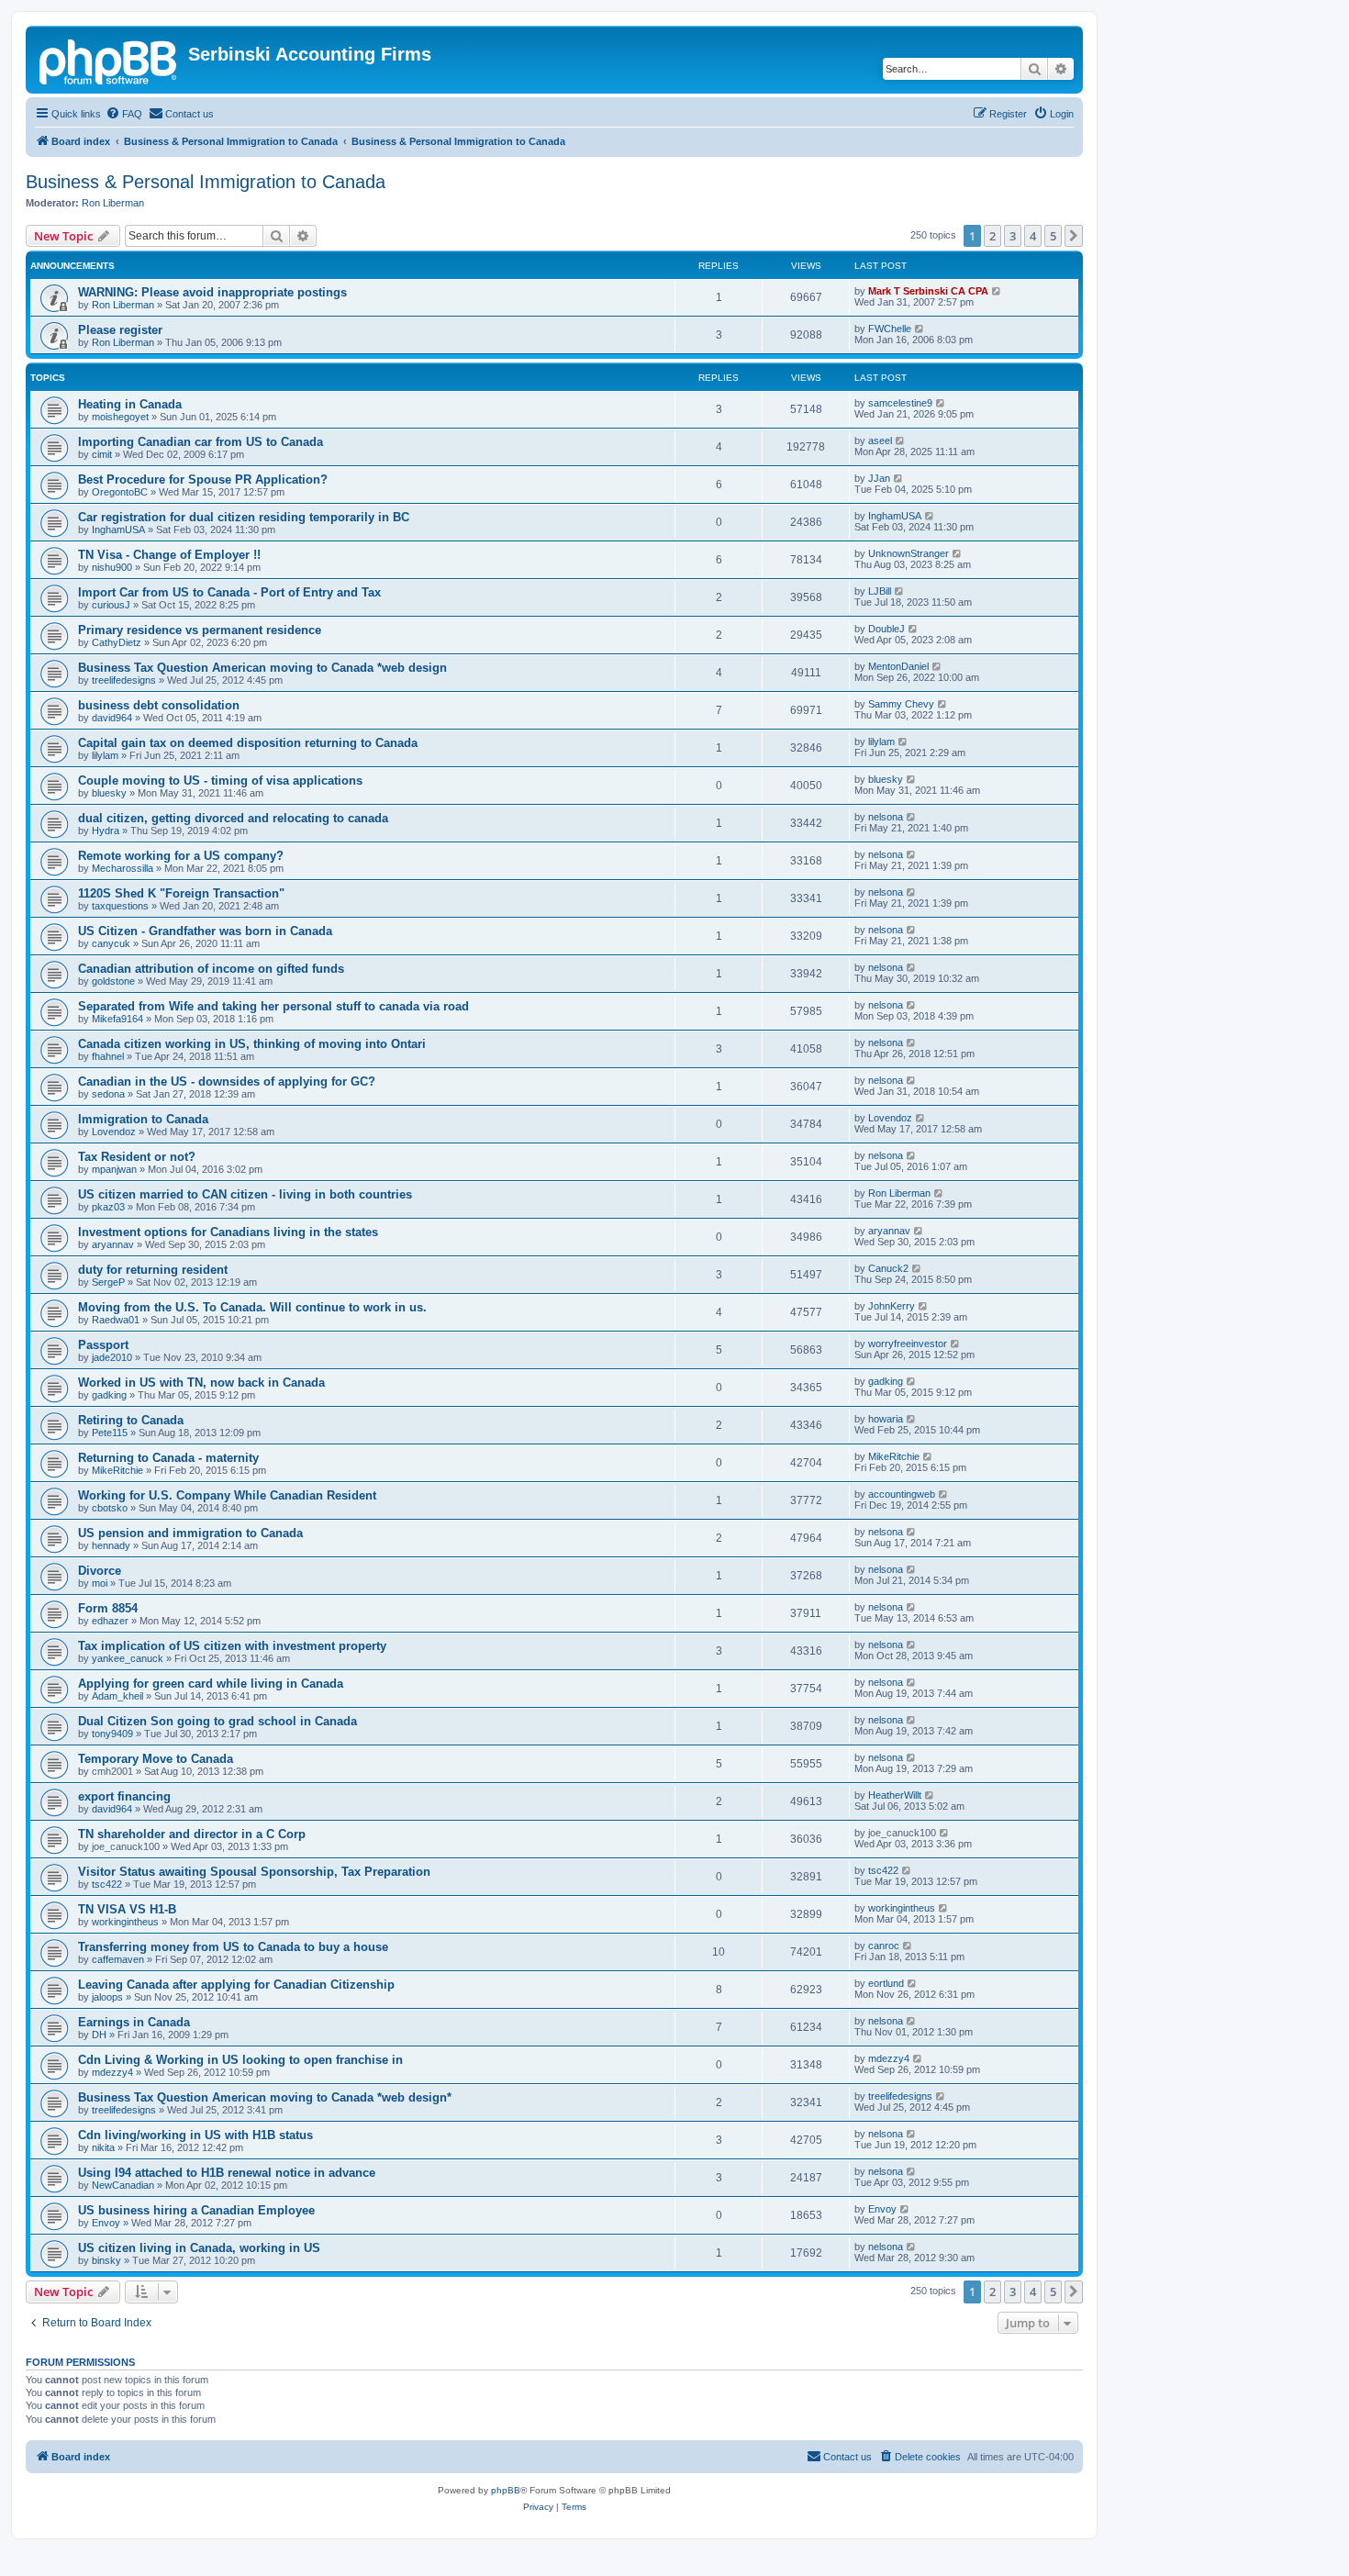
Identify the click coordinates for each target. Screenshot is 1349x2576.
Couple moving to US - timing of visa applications (220, 781)
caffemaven (118, 1959)
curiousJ (111, 605)
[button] (1074, 236)
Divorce (100, 1571)
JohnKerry (892, 1306)
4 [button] (1033, 236)
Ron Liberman (113, 203)
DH (99, 2035)
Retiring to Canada (131, 1420)
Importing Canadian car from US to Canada (201, 442)
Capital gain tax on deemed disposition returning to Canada (248, 743)
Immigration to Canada (143, 1119)
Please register (120, 330)
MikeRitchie (117, 1470)
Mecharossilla (123, 868)
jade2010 (112, 1357)
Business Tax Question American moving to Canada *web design (262, 668)
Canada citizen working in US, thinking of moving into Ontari (252, 1044)
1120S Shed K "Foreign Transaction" (181, 893)
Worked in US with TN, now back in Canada (201, 1383)
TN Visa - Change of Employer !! (169, 555)
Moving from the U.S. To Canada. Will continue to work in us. (252, 1307)
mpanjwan (114, 1169)
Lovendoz (114, 1132)
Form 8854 (108, 1608)
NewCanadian (123, 2185)
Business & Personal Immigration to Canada (206, 182)
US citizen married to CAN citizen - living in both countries (245, 1194)
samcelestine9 (900, 403)
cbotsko (110, 1508)
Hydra (106, 831)
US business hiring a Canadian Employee (196, 2210)
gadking (109, 1395)
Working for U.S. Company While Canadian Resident (227, 1495)
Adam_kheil (117, 1696)
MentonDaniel (898, 666)
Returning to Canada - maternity (168, 1458)
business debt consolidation (159, 705)
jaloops (107, 1997)
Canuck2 (888, 1268)
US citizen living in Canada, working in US (199, 2248)
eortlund (886, 1983)
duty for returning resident (153, 1270)
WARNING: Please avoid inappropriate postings (212, 292)
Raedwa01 (116, 1320)
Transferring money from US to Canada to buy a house (233, 1947)
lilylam (105, 755)
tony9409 (112, 1734)
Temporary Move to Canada (156, 1759)
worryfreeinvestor (908, 1344)
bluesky (109, 793)
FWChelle (890, 329)
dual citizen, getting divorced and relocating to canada (233, 818)
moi (100, 1583)
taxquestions (120, 906)
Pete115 (110, 1433)
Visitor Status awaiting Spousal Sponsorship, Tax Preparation (254, 1872)
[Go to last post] (997, 291)
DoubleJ (886, 629)
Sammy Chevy (901, 704)
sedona (108, 1094)
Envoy (106, 2223)
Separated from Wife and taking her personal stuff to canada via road (273, 1006)
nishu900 (112, 567)
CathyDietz (117, 642)
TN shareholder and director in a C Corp (192, 1834)
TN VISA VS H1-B (127, 1909)
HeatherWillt (895, 1795)
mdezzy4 (112, 2072)
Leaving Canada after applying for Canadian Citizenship (236, 1985)
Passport (103, 1345)
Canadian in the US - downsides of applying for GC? (227, 1082)
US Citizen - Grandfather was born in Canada (205, 931)
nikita (103, 2147)
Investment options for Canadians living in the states (228, 1232)
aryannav (113, 1244)
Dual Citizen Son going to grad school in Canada (217, 1721)
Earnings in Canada (134, 2022)
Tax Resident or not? (137, 1157)
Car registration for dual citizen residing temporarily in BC (244, 517)
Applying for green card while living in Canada (211, 1684)
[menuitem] (124, 114)
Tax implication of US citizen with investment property (232, 1646)
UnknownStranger (909, 553)
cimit (102, 454)
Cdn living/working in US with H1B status (195, 2135)
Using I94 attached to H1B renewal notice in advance (227, 2173)
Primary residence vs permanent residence (200, 630)
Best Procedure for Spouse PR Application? (203, 480)
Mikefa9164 (117, 1019)
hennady (111, 1545)
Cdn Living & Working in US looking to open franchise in (240, 2060)
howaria (886, 1419)
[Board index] (109, 60)
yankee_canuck (128, 1658)
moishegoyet (120, 417)
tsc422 (107, 1884)
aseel (880, 440)
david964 (112, 718)
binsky (106, 2260)
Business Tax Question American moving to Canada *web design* (265, 2097)
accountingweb (902, 1494)
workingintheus (125, 1922)
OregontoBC (120, 492)
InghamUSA (118, 530)
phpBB (506, 2490)
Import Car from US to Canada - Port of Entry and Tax (229, 592)
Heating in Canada (130, 404)
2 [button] (992, 236)
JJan (879, 478)
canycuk (111, 943)
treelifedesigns (124, 680)
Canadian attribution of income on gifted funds (211, 969)
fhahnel (108, 1056)
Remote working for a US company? (181, 856)
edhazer (110, 1621)
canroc (884, 1946)
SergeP (108, 1282)
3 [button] (1013, 236)
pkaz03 (108, 1207)
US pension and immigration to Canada (190, 1533)
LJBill (880, 591)
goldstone (113, 981)
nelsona (886, 817)
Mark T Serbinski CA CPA (928, 291)
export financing (124, 1796)
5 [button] (1053, 236)
